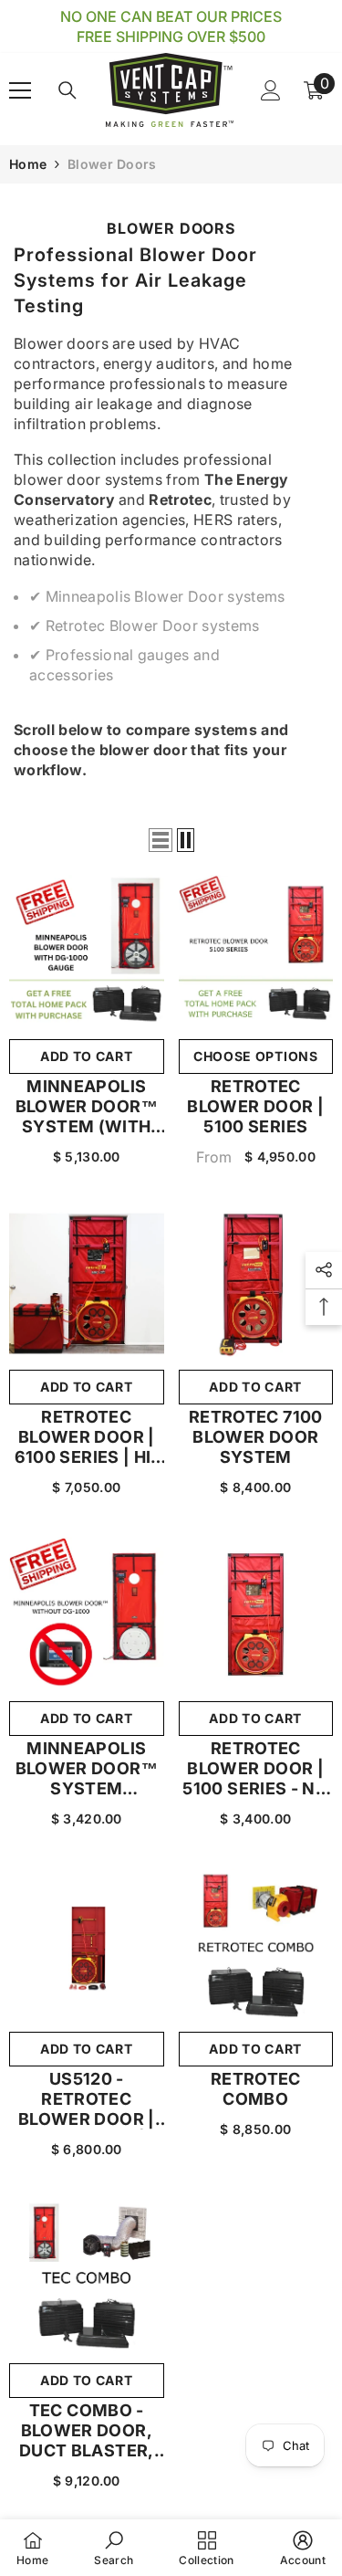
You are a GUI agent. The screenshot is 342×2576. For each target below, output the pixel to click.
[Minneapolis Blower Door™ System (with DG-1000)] (87, 952)
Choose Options (256, 1056)
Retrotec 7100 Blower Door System (256, 1437)
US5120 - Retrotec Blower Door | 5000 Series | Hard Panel (87, 2099)
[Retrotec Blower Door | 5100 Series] (256, 952)
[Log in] (271, 90)
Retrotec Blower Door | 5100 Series (255, 1106)
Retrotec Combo (256, 2089)
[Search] (67, 90)
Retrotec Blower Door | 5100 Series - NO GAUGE (255, 1769)
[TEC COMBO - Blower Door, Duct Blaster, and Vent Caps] (87, 2276)
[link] (114, 2548)
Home (28, 164)
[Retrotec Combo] (256, 1946)
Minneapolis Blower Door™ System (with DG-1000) (87, 1107)
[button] (161, 840)
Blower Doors (112, 164)
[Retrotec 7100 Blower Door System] (256, 1284)
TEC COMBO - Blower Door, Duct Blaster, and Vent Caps (86, 2431)
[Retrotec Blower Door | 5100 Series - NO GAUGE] (256, 1614)
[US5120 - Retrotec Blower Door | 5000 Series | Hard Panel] (87, 1946)
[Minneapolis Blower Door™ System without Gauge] (87, 1614)
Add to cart (87, 1056)
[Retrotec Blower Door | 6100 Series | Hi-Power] (87, 1284)
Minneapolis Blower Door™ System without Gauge (86, 1769)
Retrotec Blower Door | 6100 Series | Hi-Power (87, 1437)
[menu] (20, 90)
